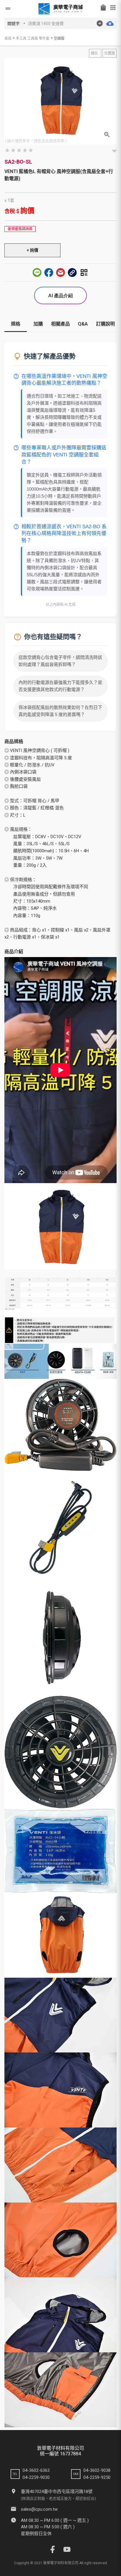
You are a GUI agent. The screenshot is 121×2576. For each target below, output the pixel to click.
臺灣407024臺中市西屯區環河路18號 (57, 2492)
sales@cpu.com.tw (39, 2509)
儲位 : (95, 53)
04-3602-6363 (36, 2470)
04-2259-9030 (36, 2477)
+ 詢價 (32, 250)
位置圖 (110, 53)
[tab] (16, 326)
